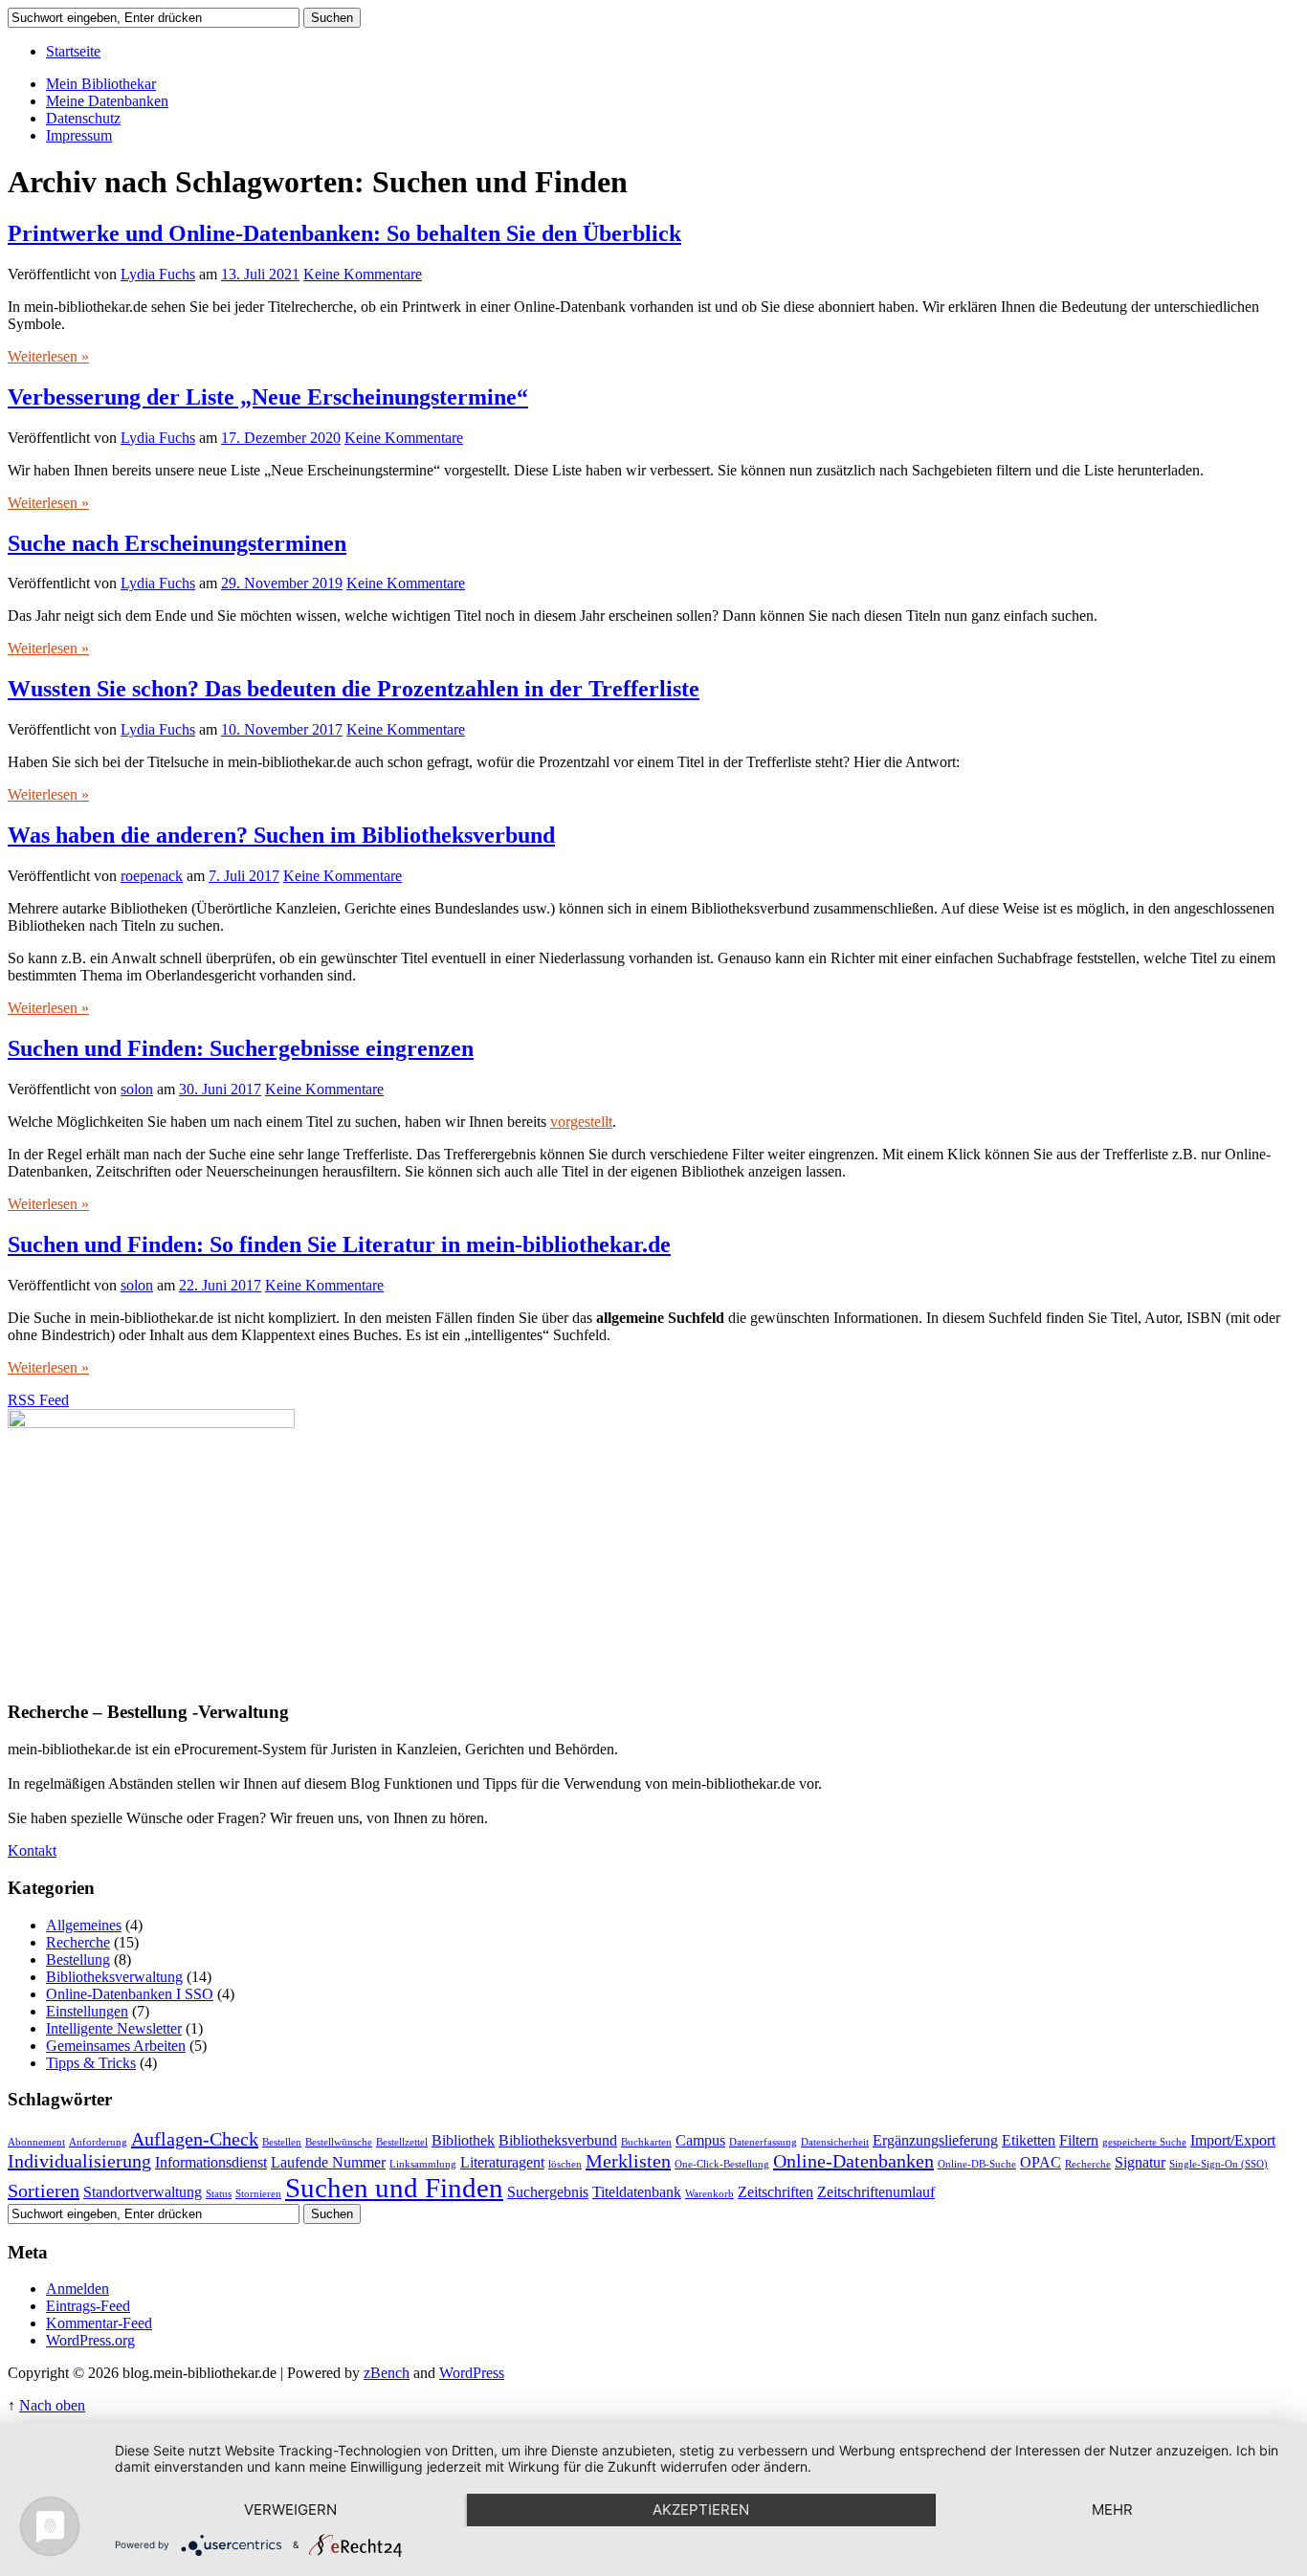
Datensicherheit (835, 2142)
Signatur (1140, 2163)
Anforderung (98, 2142)
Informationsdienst (211, 2163)
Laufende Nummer (328, 2163)
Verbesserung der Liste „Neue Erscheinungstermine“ (268, 397)
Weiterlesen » (48, 356)
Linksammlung (423, 2164)
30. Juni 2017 (220, 1089)
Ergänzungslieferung (935, 2141)
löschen (565, 2164)
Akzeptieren (701, 2510)
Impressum (79, 135)
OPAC (1041, 2163)
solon (137, 1089)
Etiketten (1029, 2141)
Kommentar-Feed (99, 2323)
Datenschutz (83, 118)
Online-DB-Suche (977, 2164)
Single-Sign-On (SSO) (1218, 2164)
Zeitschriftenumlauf (876, 2192)
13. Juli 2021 (260, 274)
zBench (387, 2373)
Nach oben (52, 2405)
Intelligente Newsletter (114, 2028)
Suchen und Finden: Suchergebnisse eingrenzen (241, 1048)
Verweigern (290, 2510)
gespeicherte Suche (1144, 2142)
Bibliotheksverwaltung (114, 1977)
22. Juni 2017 (220, 1285)
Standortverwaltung (143, 2192)
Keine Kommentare (363, 274)
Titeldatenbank (637, 2192)
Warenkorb (709, 2194)
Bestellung (78, 1960)
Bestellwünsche (339, 2142)
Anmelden (78, 2289)
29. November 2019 (282, 583)
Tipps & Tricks (91, 2063)
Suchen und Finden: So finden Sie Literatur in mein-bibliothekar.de (339, 1244)
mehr (1112, 2510)
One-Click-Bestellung (722, 2164)
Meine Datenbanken (107, 101)
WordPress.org (90, 2340)
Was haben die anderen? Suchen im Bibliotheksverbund (281, 835)
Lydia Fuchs (158, 274)
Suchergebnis (548, 2192)
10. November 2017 (282, 729)
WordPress (472, 2373)
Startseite (73, 51)
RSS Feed (38, 1400)
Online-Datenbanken (853, 2161)
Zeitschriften (775, 2192)
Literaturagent (502, 2163)
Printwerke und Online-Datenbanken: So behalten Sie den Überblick (344, 233)
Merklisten (628, 2161)
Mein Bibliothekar (101, 84)
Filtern (1079, 2141)
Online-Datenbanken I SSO (130, 1994)
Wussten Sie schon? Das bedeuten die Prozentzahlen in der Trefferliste (354, 689)
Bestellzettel (402, 2142)
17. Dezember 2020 (281, 438)
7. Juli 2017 (244, 876)
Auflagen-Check (195, 2139)
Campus (700, 2141)
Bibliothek (463, 2141)
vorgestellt (581, 1122)
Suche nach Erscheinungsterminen (177, 543)
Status (219, 2194)
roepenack (152, 876)
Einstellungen (87, 2011)
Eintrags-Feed (88, 2306)
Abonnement (36, 2142)
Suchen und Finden (394, 2188)
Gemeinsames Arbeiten (116, 2046)
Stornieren (258, 2194)
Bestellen (282, 2142)
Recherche (78, 1942)
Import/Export (1233, 2141)
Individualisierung (79, 2161)
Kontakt (32, 1850)
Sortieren (44, 2191)
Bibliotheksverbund (558, 2141)
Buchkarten (646, 2142)
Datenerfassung (763, 2142)
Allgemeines (84, 1925)
